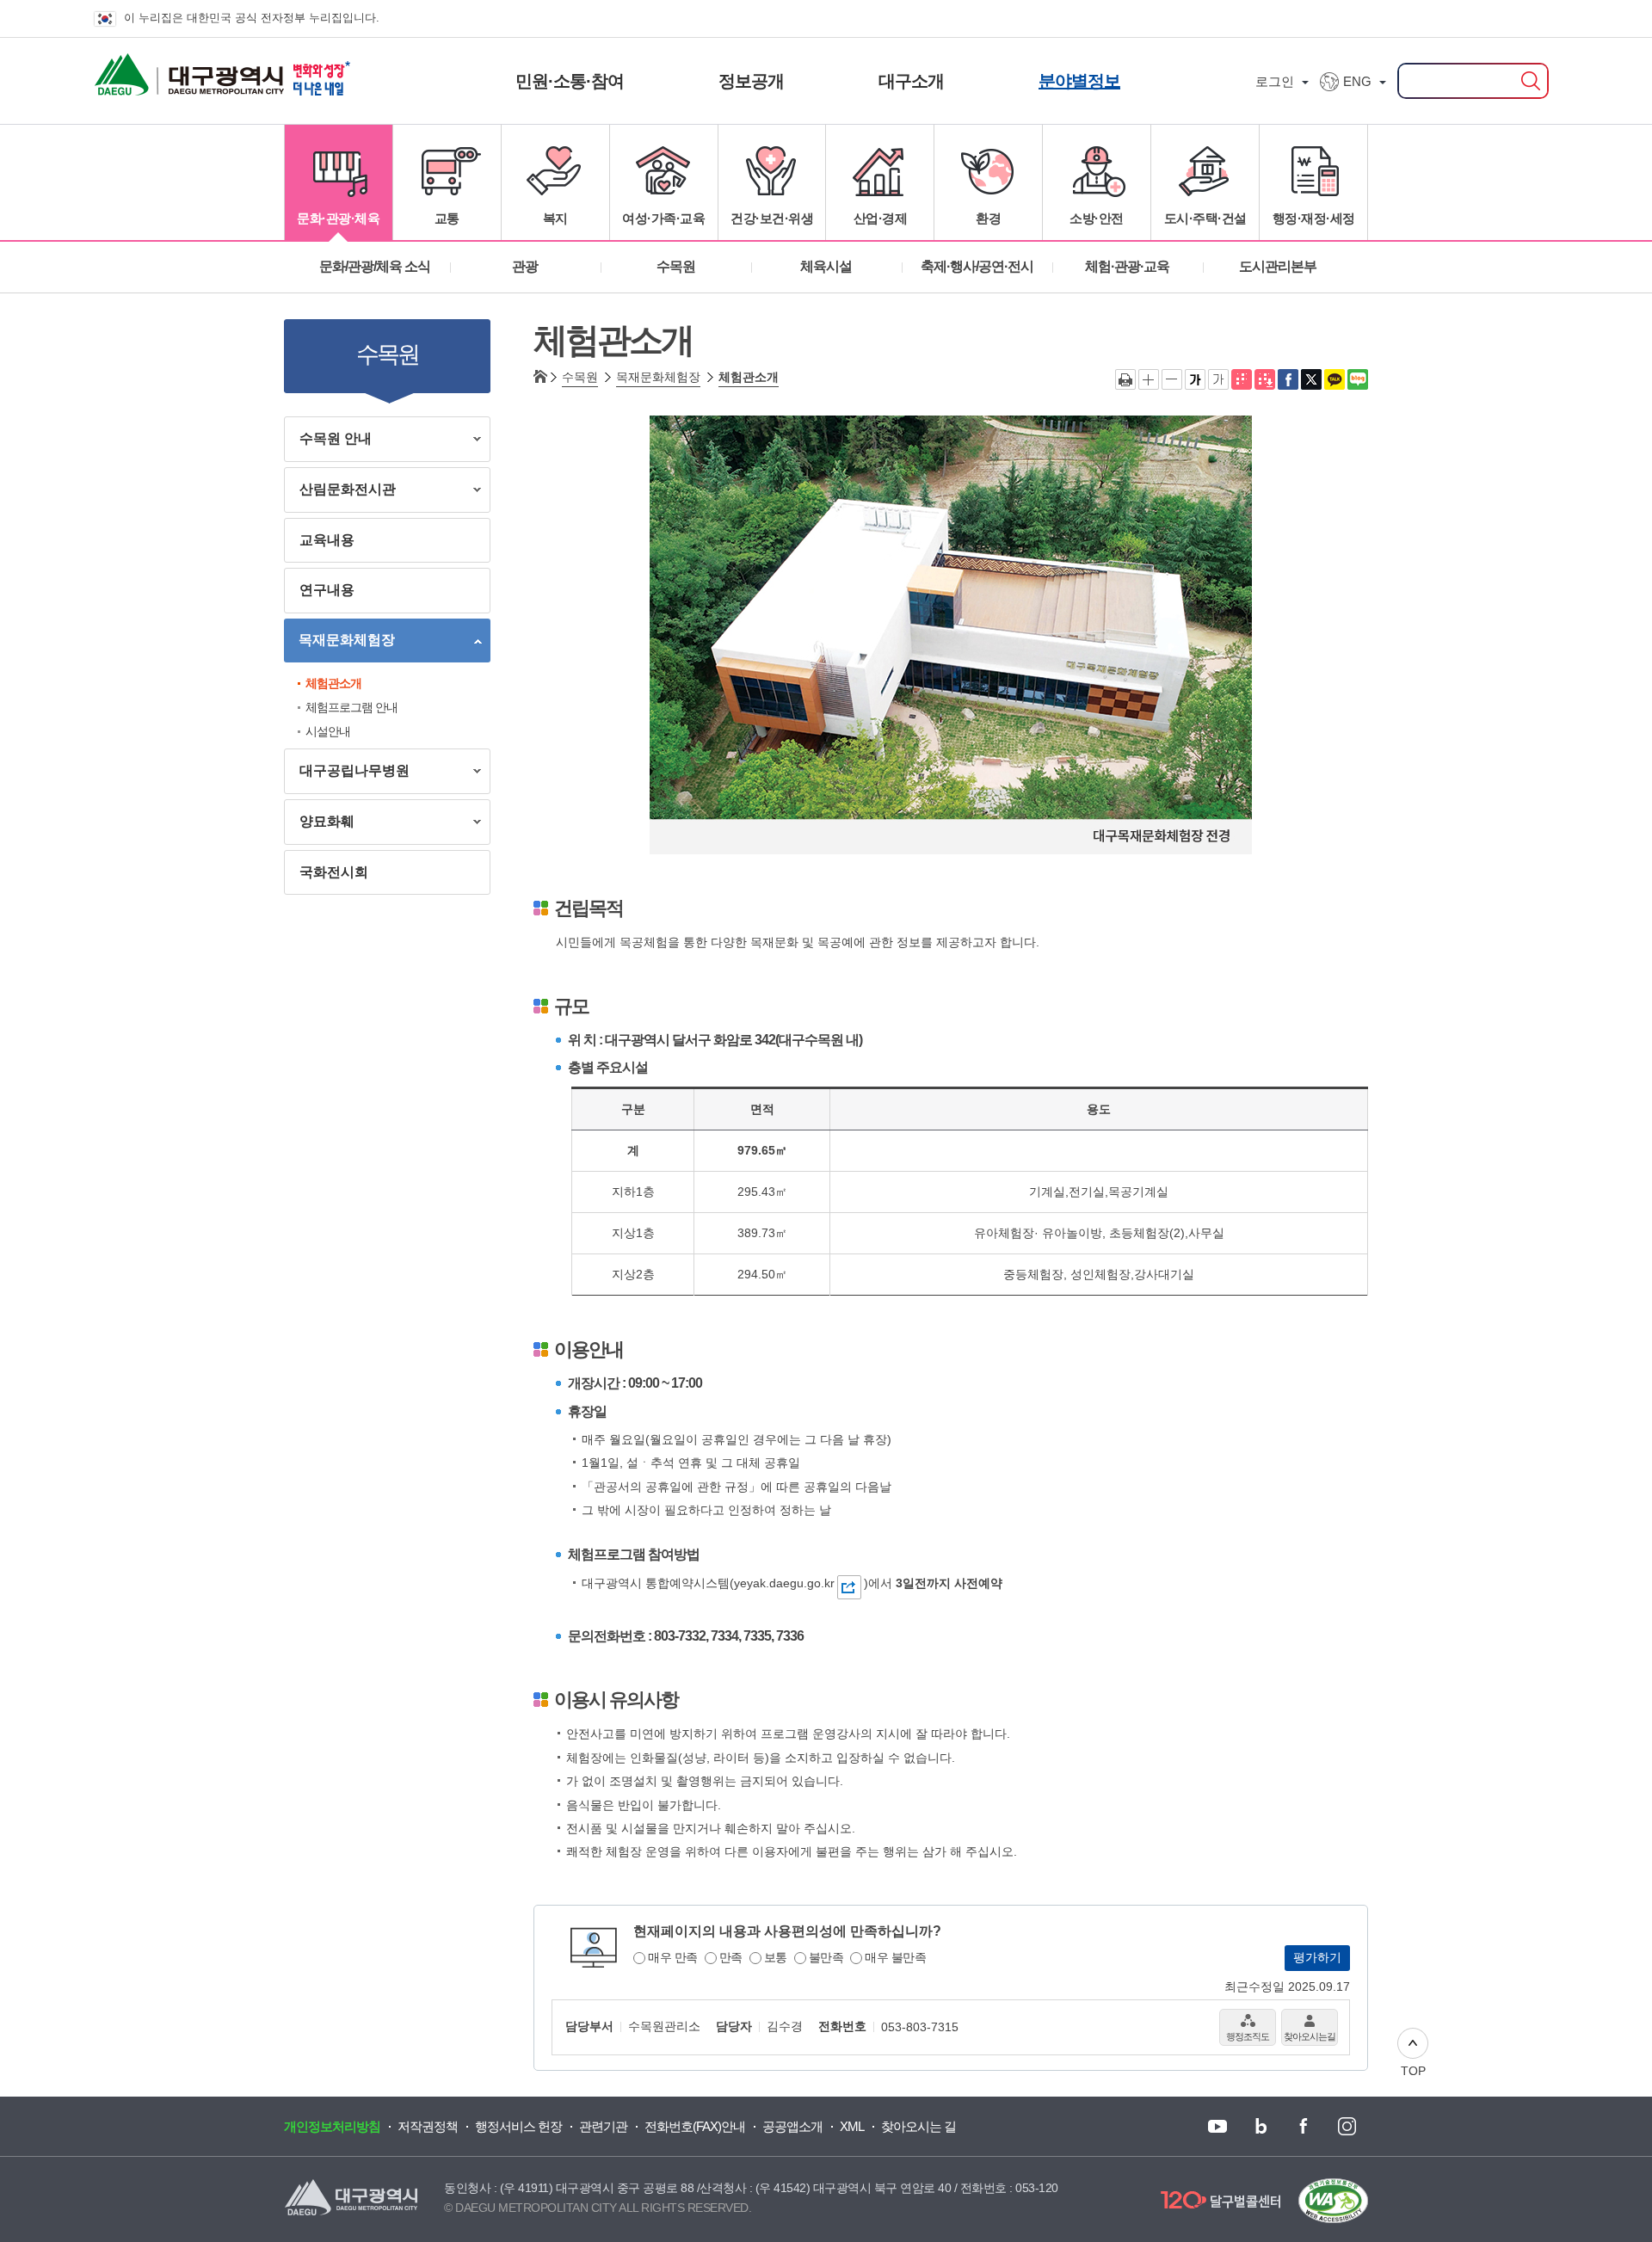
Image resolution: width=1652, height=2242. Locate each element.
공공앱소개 (792, 2126)
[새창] (1333, 2201)
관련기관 (603, 2126)
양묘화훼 (319, 825)
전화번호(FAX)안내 (695, 2126)
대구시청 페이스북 (1303, 2127)
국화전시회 (334, 872)
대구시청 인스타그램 (1346, 2127)
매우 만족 (673, 1957)
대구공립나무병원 (347, 774)
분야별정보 (1079, 81)
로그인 (1275, 81)
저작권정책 (428, 2126)
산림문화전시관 (340, 493)
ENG (1357, 81)
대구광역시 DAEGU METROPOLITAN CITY (157, 69)
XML (852, 2126)
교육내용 (327, 540)
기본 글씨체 (1218, 379)
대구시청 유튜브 (1217, 2127)
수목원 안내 (328, 442)
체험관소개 (333, 683)
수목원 (580, 377)
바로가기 (849, 1587)
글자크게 (1149, 379)
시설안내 (328, 731)
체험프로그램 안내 (351, 707)
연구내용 (327, 590)
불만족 (826, 1957)
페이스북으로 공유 (1288, 379)
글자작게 (1172, 379)
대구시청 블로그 (1260, 2127)
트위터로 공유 (1311, 379)
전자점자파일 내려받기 (1265, 379)
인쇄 (1125, 379)
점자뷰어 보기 (1242, 379)
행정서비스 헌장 (518, 2126)
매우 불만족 (895, 1957)
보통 (776, 1957)
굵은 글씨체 (1195, 379)
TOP (1413, 2071)
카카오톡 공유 (1335, 379)
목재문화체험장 (339, 643)
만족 (731, 1957)
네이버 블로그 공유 (1358, 379)
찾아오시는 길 (918, 2126)
